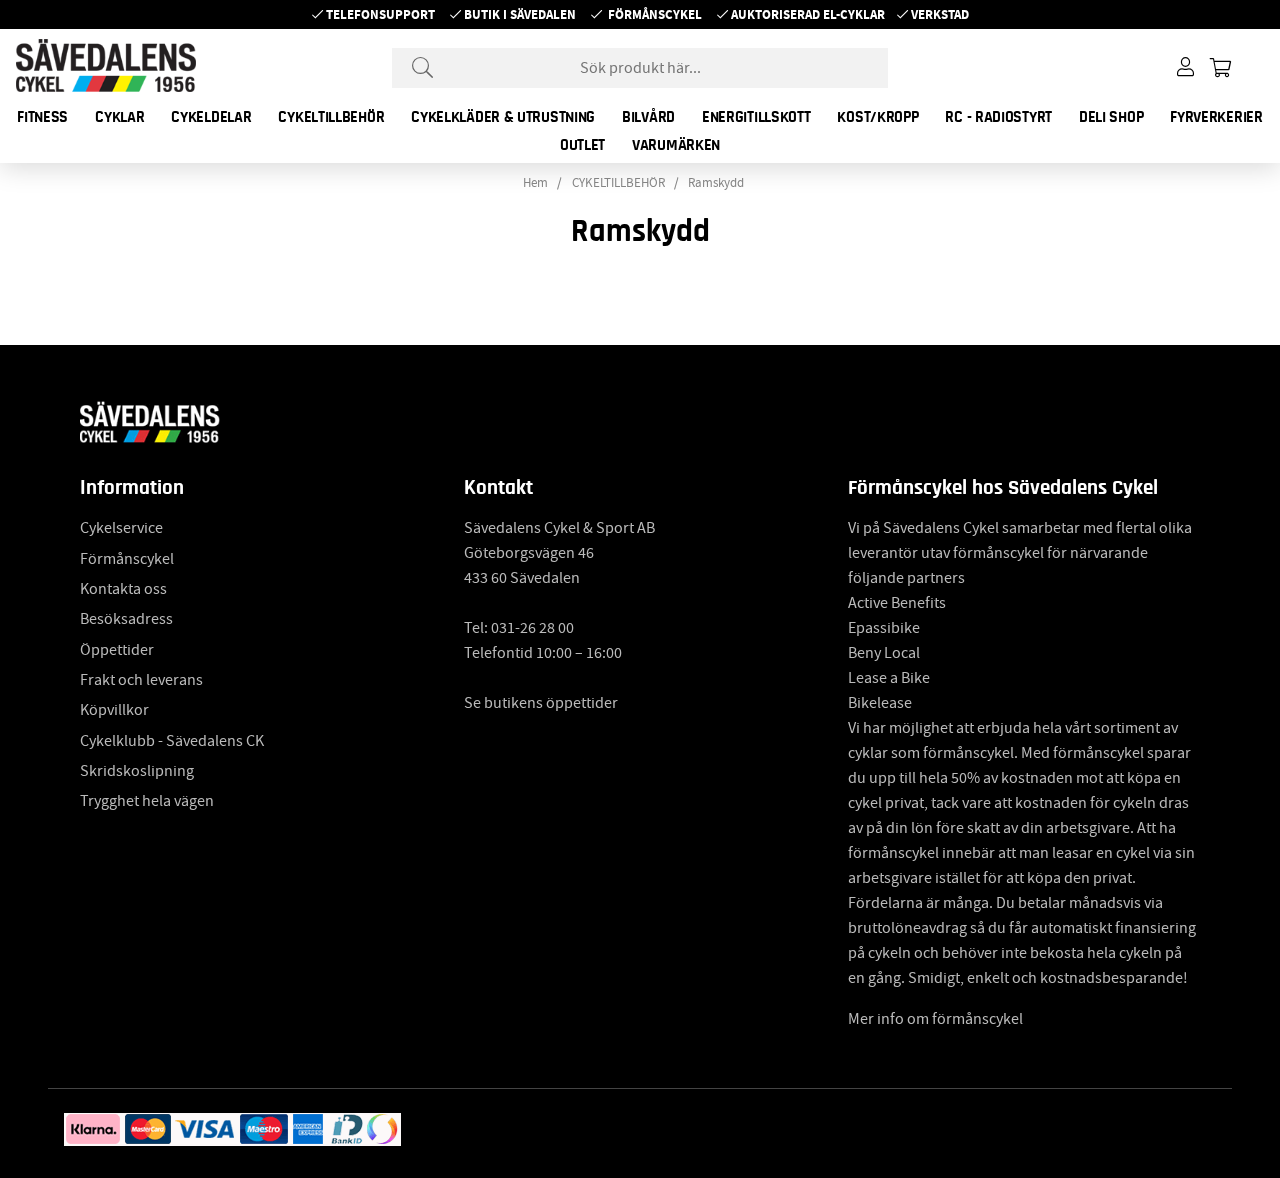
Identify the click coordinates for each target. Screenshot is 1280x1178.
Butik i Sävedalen (520, 14)
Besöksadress (126, 619)
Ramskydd (716, 183)
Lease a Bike (889, 678)
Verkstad (940, 14)
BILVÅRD (648, 117)
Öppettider (117, 650)
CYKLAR (119, 117)
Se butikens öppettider (541, 703)
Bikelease (880, 703)
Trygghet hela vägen (147, 801)
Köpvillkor (114, 710)
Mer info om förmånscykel (935, 1019)
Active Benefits (897, 603)
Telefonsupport (380, 14)
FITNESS (42, 117)
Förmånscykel (655, 14)
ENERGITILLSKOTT (756, 117)
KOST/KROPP (877, 117)
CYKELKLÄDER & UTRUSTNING (503, 117)
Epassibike (884, 628)
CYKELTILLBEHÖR (331, 117)
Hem (535, 183)
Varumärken (676, 145)
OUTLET (582, 145)
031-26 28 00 (532, 628)
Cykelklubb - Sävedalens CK (172, 741)
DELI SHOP (1111, 117)
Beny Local (884, 653)
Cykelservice (121, 528)
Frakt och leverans (141, 680)
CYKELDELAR (211, 117)
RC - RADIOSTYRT (998, 117)
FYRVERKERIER (1216, 117)
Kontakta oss (123, 589)
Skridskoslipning (137, 771)
